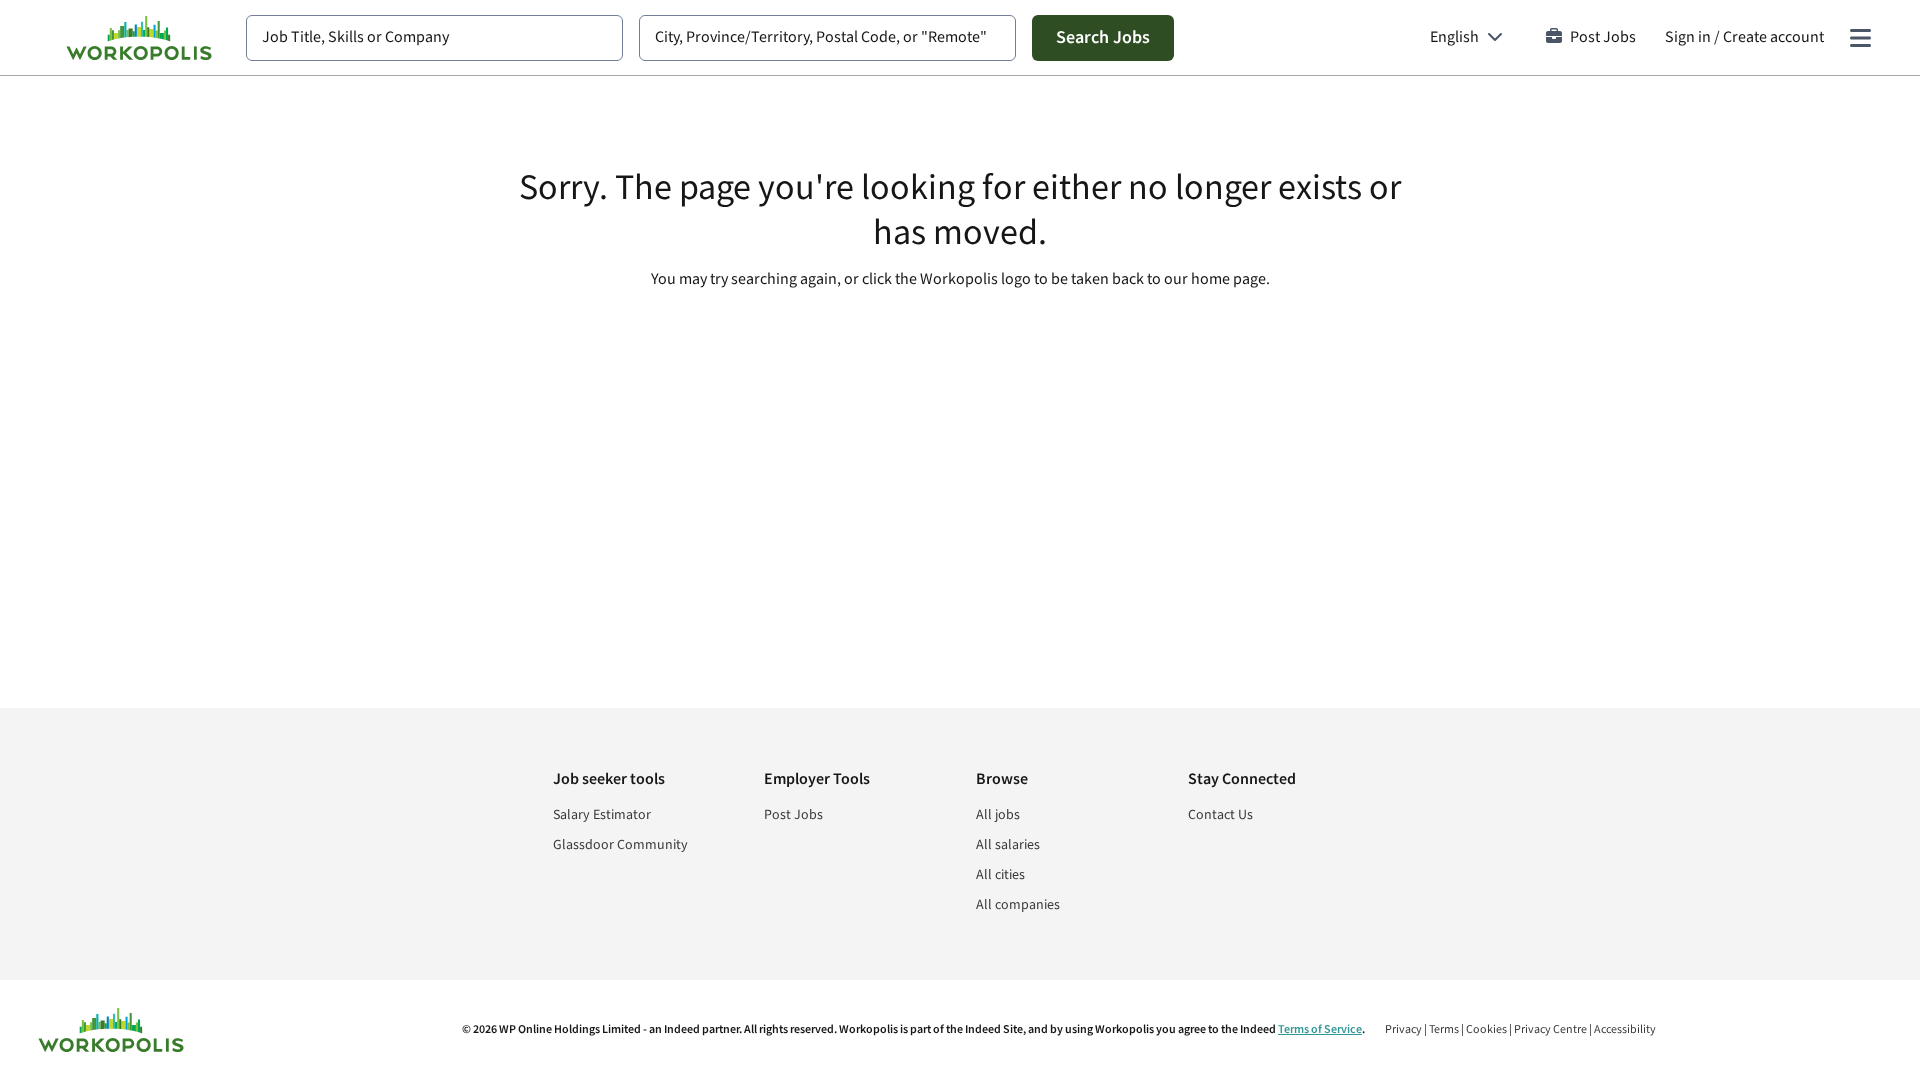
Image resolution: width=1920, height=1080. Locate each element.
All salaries (1008, 845)
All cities (1000, 875)
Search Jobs (1103, 37)
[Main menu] (1860, 38)
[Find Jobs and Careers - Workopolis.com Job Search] (139, 38)
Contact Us (1220, 815)
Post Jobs (1603, 37)
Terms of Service (1320, 1029)
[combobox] (434, 38)
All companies (1018, 905)
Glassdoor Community (620, 845)
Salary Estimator (602, 815)
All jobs (998, 815)
